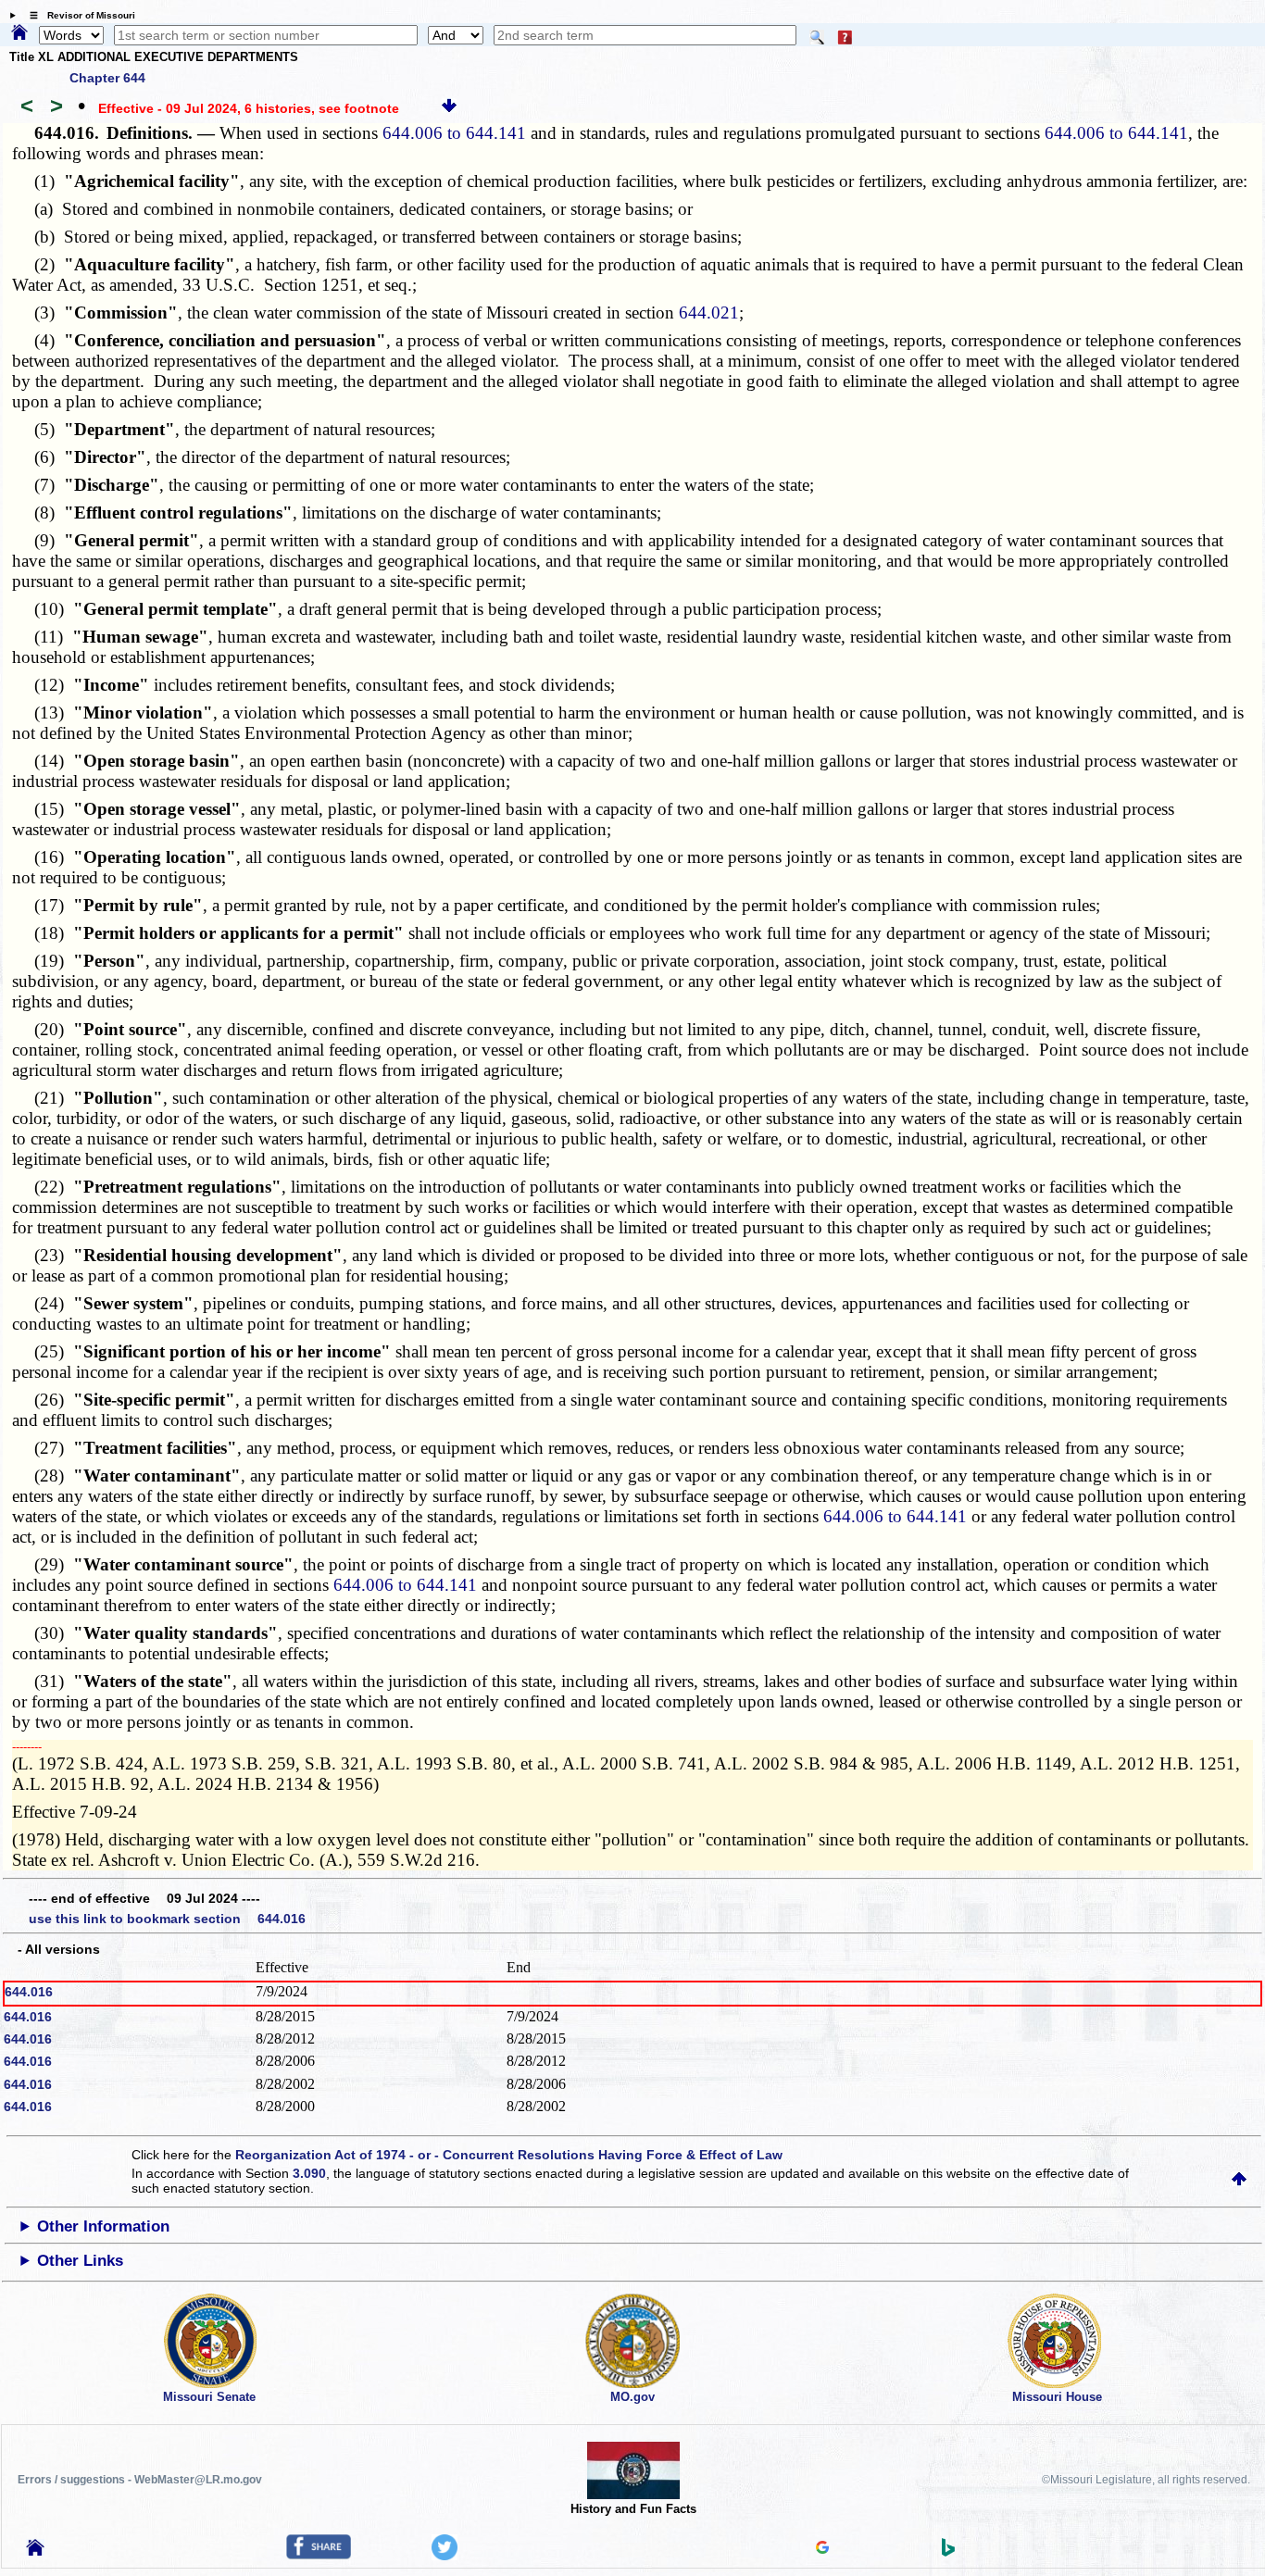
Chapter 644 (107, 78)
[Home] (19, 33)
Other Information (103, 2226)
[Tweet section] (445, 2556)
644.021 (709, 313)
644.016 (29, 1992)
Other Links (80, 2261)
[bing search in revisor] (948, 2552)
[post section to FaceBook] (319, 2555)
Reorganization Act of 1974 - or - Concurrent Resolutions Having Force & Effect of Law (509, 2155)
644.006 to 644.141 (454, 133)
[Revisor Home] (35, 2551)
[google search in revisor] (822, 2549)
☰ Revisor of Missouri (78, 15)
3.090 (309, 2173)
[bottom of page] (449, 108)
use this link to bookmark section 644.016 (167, 1919)
